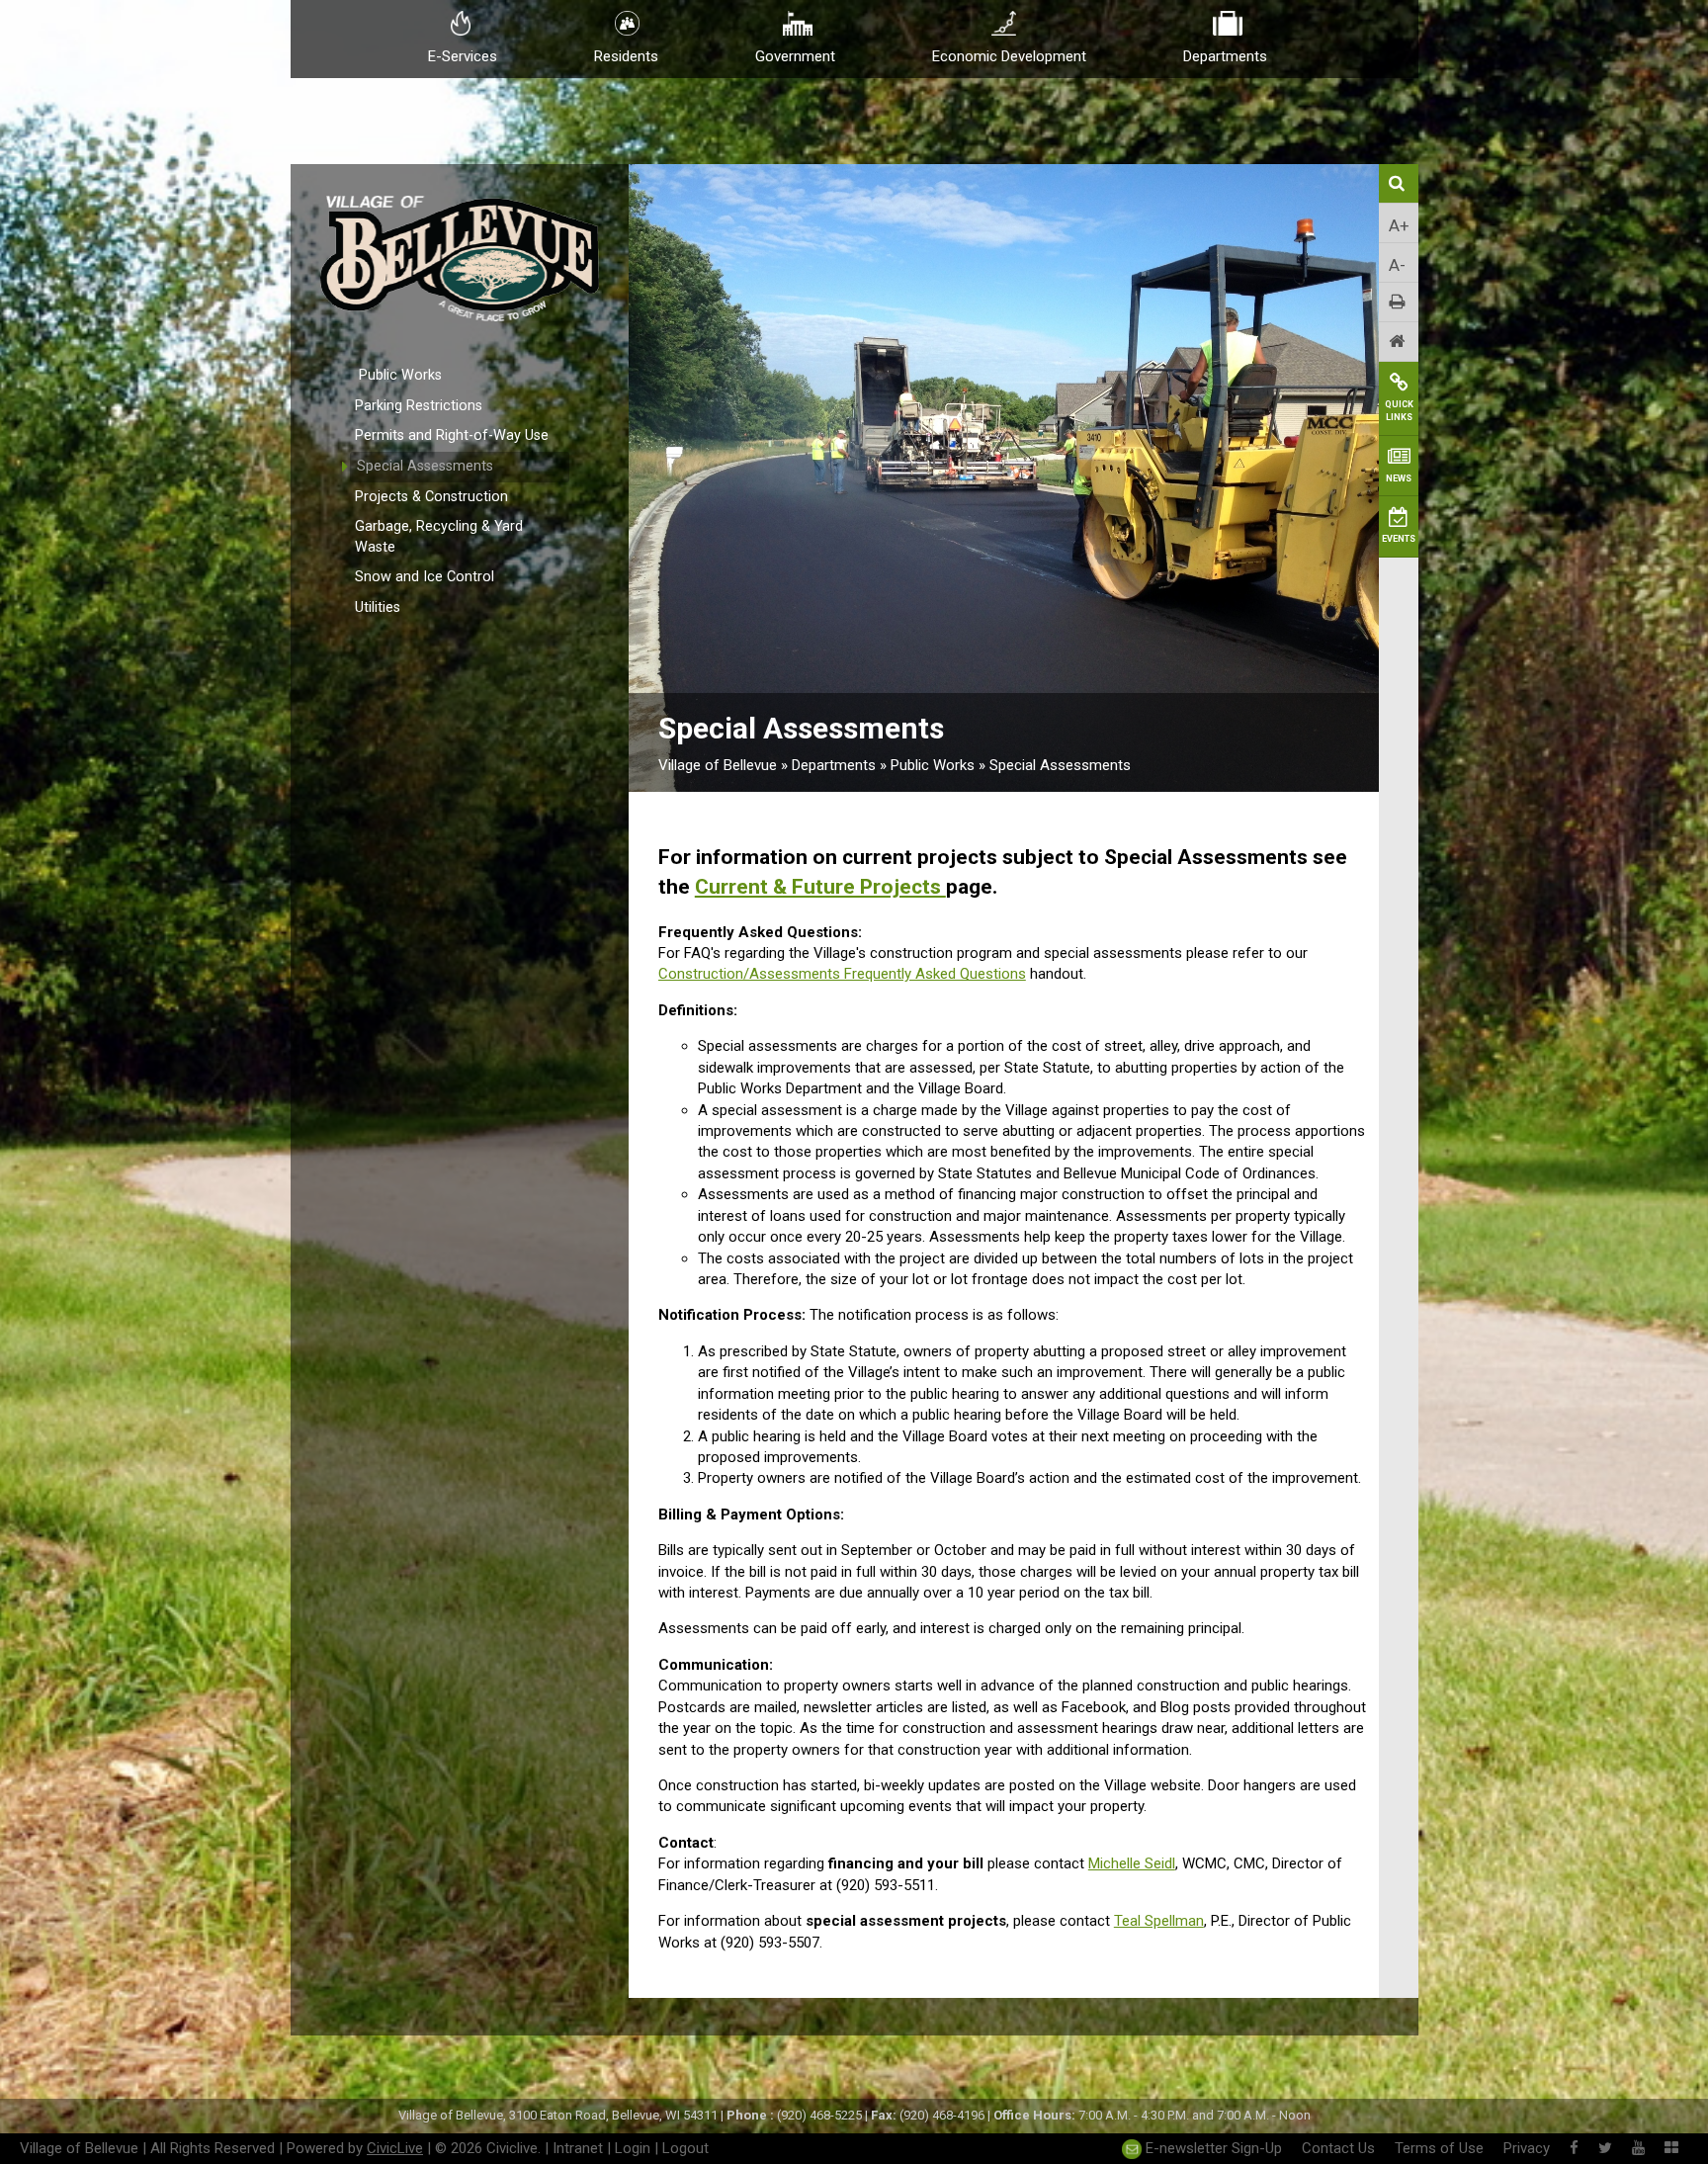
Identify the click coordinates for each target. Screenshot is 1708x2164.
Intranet (578, 2148)
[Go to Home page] (1399, 342)
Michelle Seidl (1132, 1863)
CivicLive (395, 2148)
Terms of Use (1439, 2148)
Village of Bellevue (718, 765)
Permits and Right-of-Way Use (452, 435)
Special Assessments (425, 466)
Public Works (400, 375)
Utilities (378, 607)
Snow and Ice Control (425, 577)
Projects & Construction (431, 497)
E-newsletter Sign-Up (1212, 2148)
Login (633, 2148)
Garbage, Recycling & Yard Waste (439, 537)
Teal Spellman (1159, 1921)
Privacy (1527, 2148)
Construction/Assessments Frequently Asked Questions (842, 974)
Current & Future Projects (820, 887)
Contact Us (1338, 2148)
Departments (834, 765)
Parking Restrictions (419, 406)
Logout (685, 2148)
